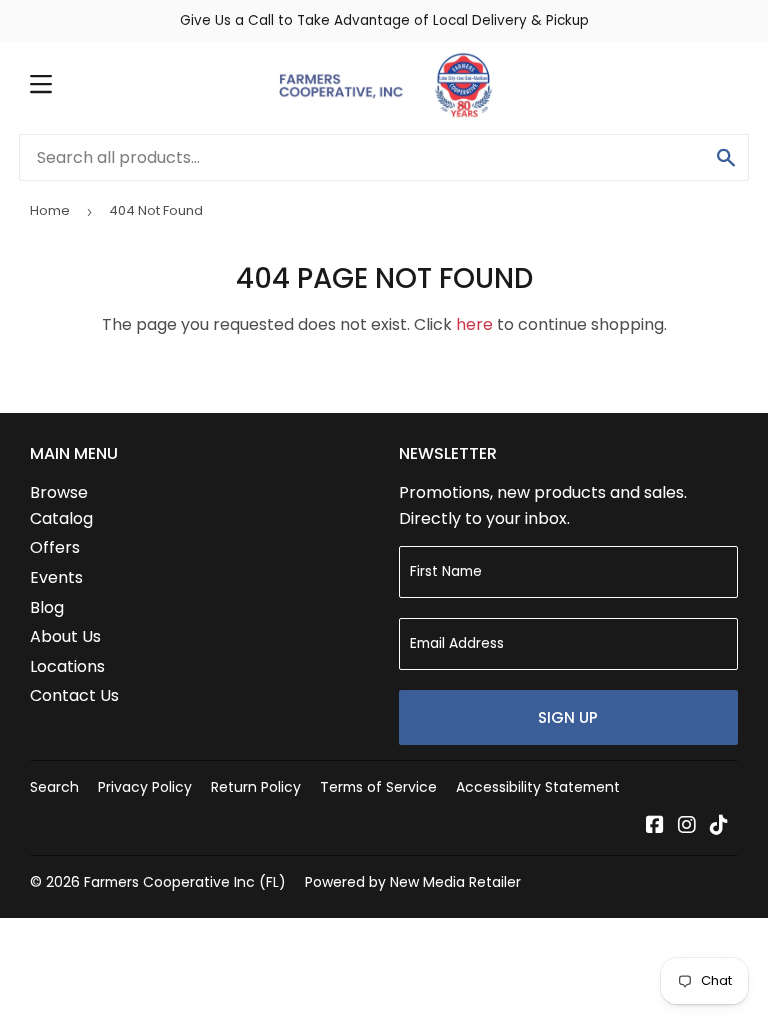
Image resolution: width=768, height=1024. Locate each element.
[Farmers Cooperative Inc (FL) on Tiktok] (719, 826)
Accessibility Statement (538, 787)
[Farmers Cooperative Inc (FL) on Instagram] (687, 826)
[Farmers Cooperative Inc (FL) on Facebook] (655, 826)
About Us (65, 636)
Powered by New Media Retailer (413, 882)
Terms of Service (378, 787)
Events (56, 577)
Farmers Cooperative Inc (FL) (185, 882)
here (474, 324)
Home (50, 210)
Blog (47, 607)
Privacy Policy (145, 787)
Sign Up (568, 717)
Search (54, 787)
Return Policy (256, 787)
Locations (67, 666)
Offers (55, 547)
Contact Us (74, 695)
